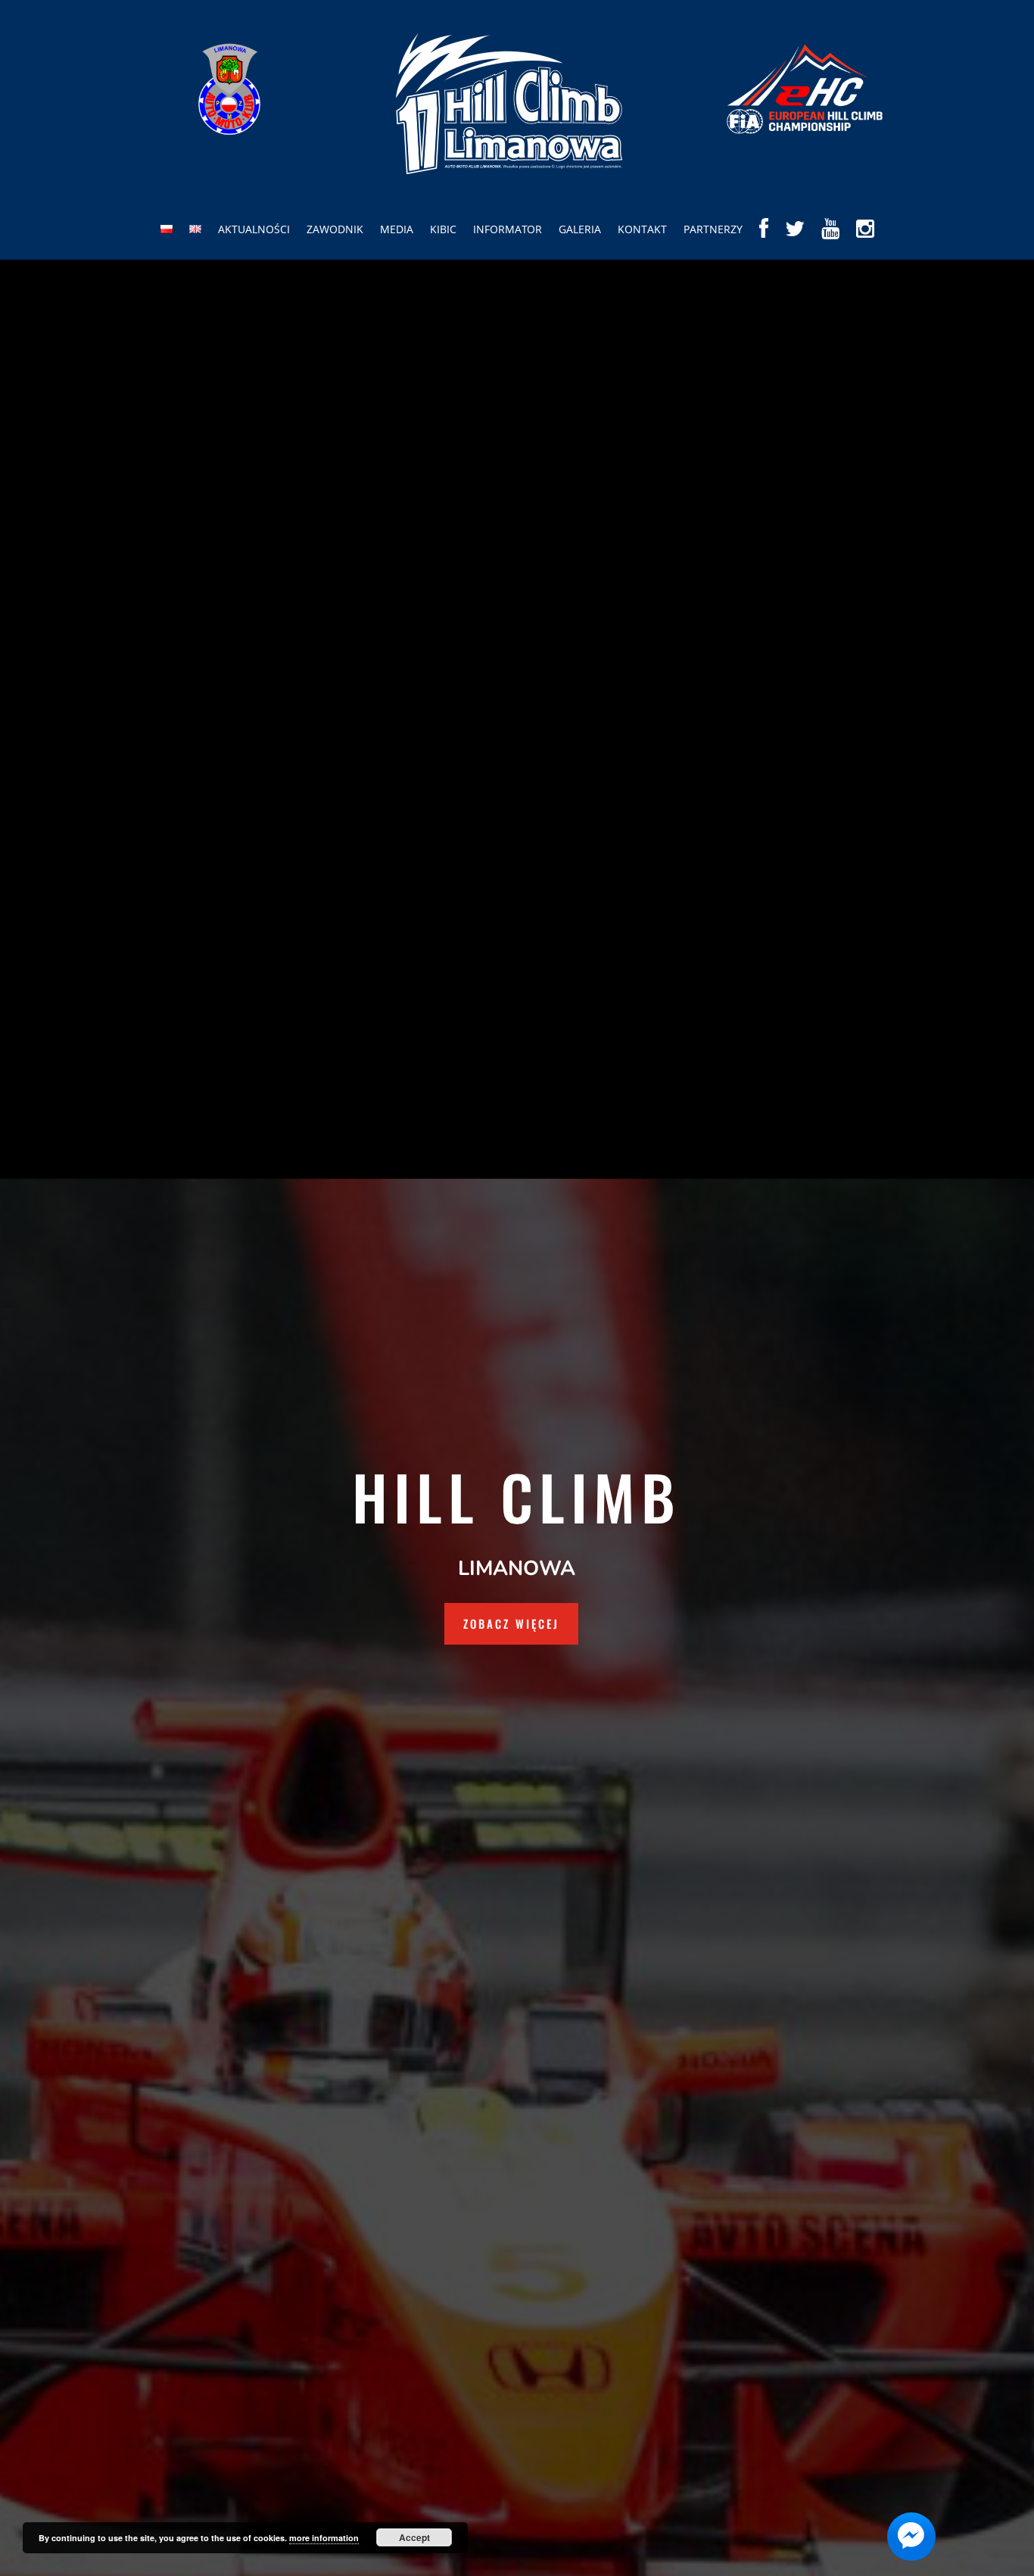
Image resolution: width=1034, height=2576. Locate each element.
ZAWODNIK (335, 229)
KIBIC (443, 229)
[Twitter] (795, 240)
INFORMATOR (508, 229)
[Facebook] (764, 240)
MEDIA (397, 229)
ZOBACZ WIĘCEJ (511, 1623)
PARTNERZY (713, 229)
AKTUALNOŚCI (254, 229)
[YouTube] (830, 240)
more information (324, 2538)
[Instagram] (865, 240)
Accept (414, 2537)
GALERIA (580, 229)
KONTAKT (642, 229)
